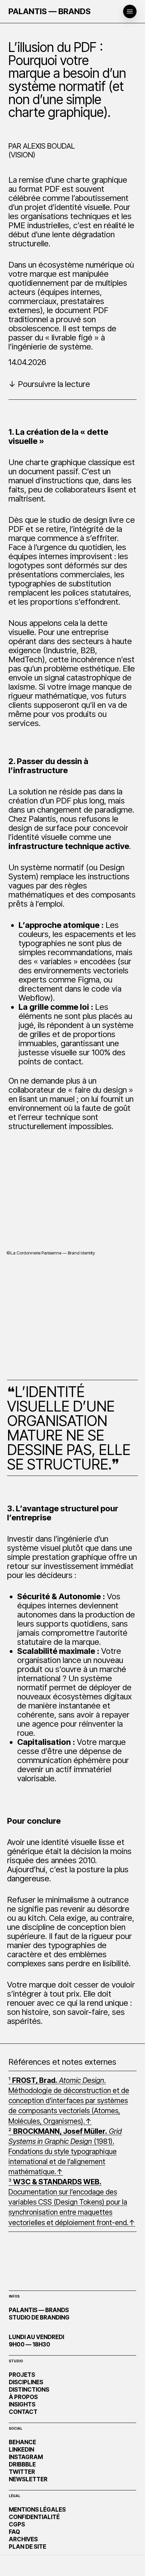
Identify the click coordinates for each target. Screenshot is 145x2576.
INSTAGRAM (26, 2457)
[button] (130, 11)
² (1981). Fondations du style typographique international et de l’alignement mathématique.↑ (65, 2151)
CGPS (17, 2524)
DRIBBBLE (22, 2464)
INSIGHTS (22, 2404)
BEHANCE (22, 2442)
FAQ (14, 2532)
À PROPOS (23, 2397)
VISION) (23, 155)
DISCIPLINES (26, 2382)
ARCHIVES (23, 2539)
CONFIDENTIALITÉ (34, 2517)
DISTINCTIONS (29, 2390)
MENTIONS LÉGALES (37, 2510)
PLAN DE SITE (27, 2547)
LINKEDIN (21, 2450)
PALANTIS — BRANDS (50, 11)
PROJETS (22, 2375)
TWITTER (22, 2472)
